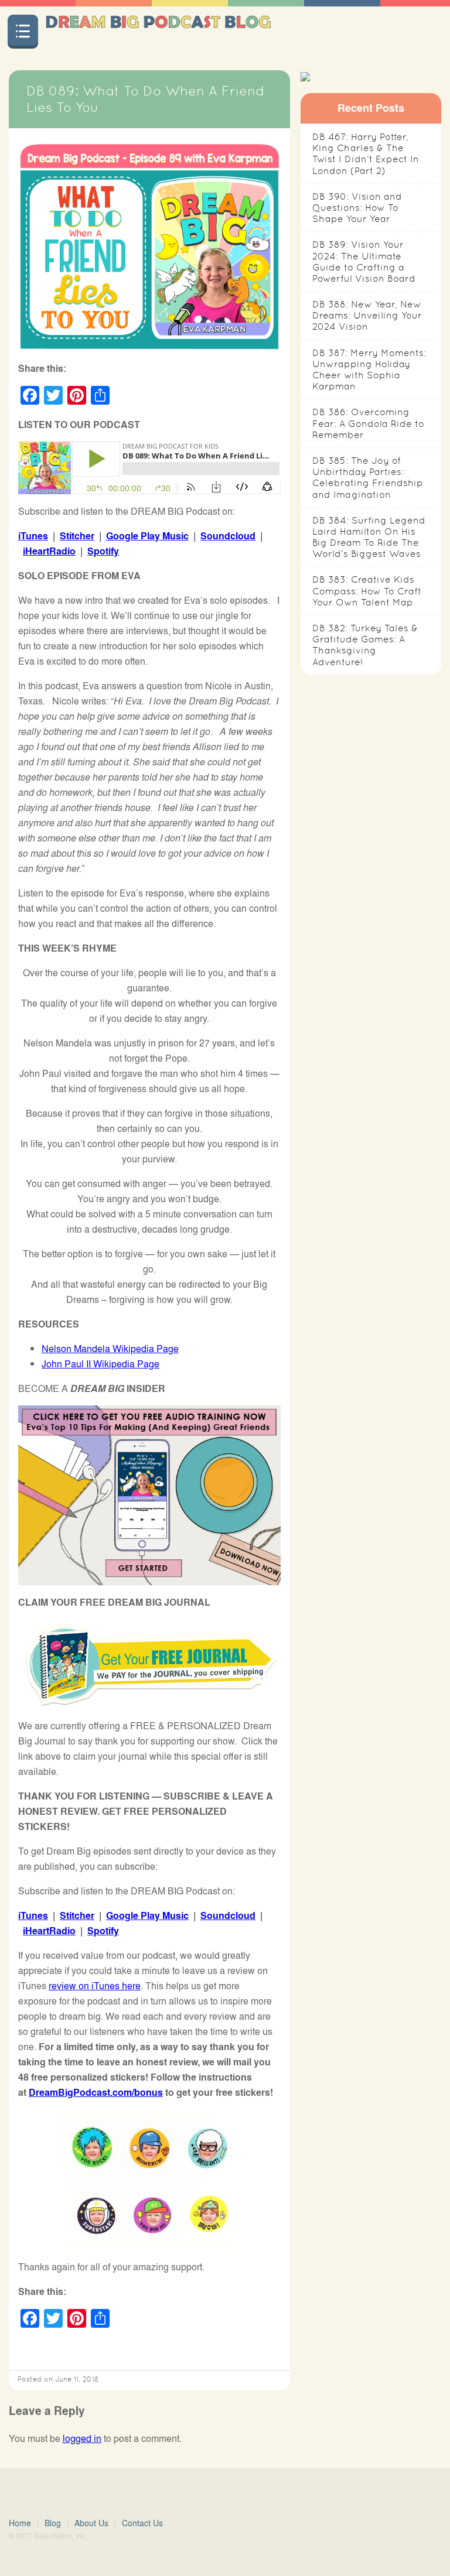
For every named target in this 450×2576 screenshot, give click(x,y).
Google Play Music (147, 536)
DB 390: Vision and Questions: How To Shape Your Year (357, 208)
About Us (91, 2523)
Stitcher (77, 536)
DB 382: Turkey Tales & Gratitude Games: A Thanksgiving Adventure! (365, 645)
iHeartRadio (49, 551)
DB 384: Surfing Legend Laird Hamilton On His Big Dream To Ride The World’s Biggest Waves (369, 537)
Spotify (103, 551)
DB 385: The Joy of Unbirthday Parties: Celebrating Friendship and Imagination (368, 478)
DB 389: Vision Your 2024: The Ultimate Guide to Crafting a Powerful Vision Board (364, 261)
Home (20, 2523)
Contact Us (142, 2523)
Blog (53, 2523)
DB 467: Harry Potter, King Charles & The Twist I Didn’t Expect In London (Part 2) (366, 154)
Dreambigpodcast (158, 31)
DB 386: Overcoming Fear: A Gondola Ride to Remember (368, 423)
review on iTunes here (95, 1985)
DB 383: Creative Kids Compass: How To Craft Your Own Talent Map (367, 591)
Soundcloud (228, 536)
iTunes (33, 536)
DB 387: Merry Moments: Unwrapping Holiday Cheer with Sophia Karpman (369, 370)
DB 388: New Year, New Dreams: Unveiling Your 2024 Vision (367, 315)
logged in (82, 2438)
